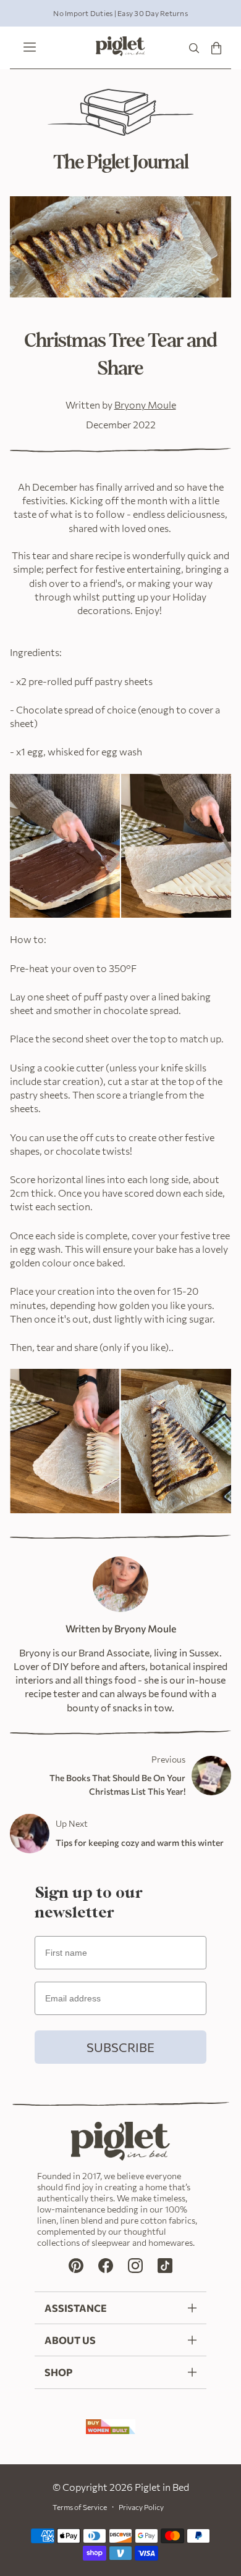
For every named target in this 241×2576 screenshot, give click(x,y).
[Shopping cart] (216, 48)
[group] (120, 13)
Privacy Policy (141, 2507)
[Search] (194, 48)
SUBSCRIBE (120, 2047)
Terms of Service (80, 2507)
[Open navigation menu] (27, 48)
